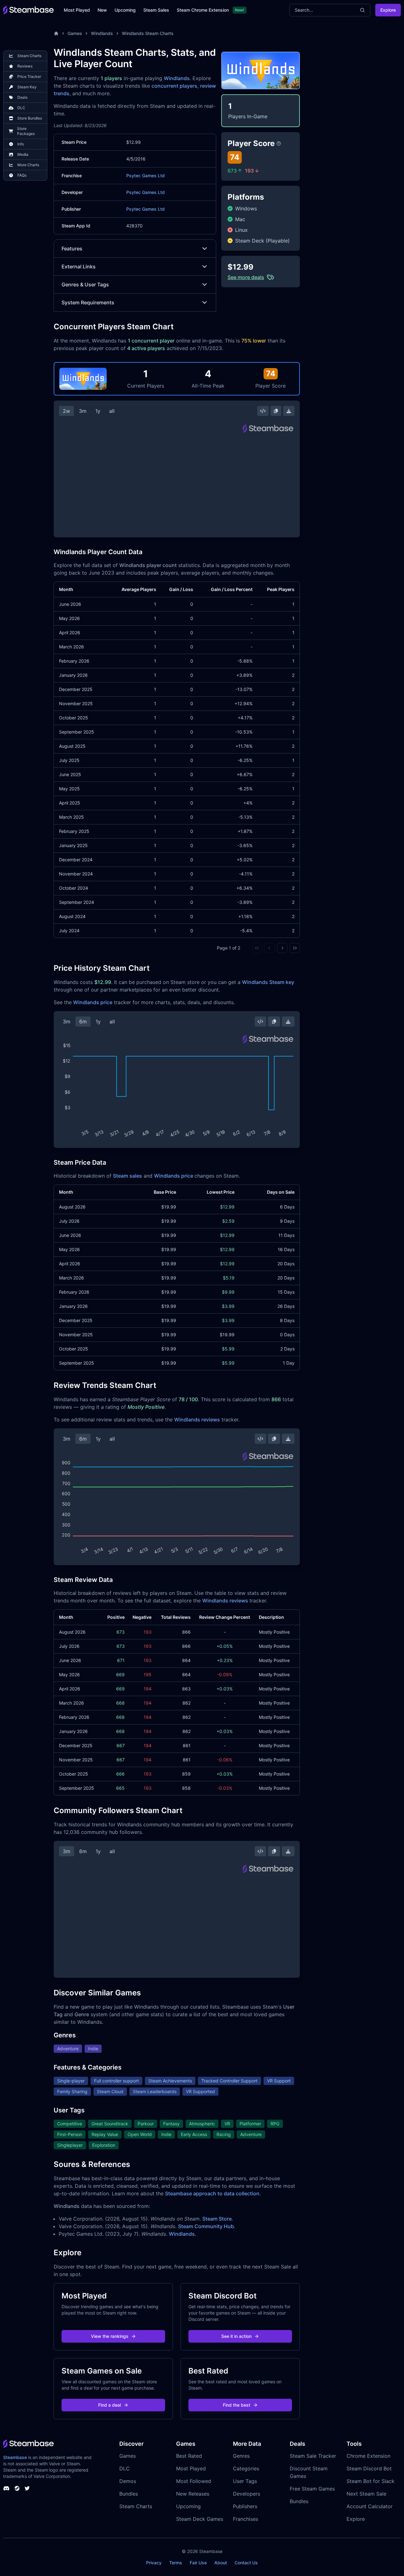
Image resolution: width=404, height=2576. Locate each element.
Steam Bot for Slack (371, 2481)
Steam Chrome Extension (203, 10)
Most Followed (194, 2481)
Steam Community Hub (206, 2226)
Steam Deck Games (200, 2519)
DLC (125, 2468)
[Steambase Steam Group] (17, 2488)
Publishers (245, 2506)
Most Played (77, 10)
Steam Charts (136, 2506)
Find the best (237, 2405)
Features (72, 249)
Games (75, 33)
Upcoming (125, 10)
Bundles (129, 2494)
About (221, 2563)
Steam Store (217, 2219)
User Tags (245, 2481)
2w (66, 411)
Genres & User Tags (85, 284)
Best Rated (189, 2456)
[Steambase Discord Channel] (6, 2488)
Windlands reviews (197, 1420)
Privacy (154, 2563)
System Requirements (88, 302)
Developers (247, 2494)
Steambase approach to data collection (212, 2193)
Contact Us (246, 2563)
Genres (241, 2456)
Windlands (102, 33)
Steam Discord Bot (369, 2468)
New (102, 10)
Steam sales (128, 1176)
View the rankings (110, 2336)
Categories (246, 2468)
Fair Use (198, 2563)
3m (83, 411)
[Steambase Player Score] (279, 143)
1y (98, 411)
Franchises (246, 2519)
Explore (388, 10)
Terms (176, 2563)
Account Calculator (370, 2506)
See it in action (236, 2336)
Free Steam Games (312, 2489)
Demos (128, 2481)
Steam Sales (156, 10)
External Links (79, 266)
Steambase (15, 2457)
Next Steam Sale (366, 2494)
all (112, 411)
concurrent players (174, 86)
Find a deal (110, 2405)
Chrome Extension (368, 2456)
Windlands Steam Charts (148, 33)
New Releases (193, 2494)
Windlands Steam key (268, 982)
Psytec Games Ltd (146, 176)
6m (83, 1022)
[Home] (56, 33)
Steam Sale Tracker (313, 2456)
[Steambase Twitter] (27, 2488)
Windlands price (93, 1002)
